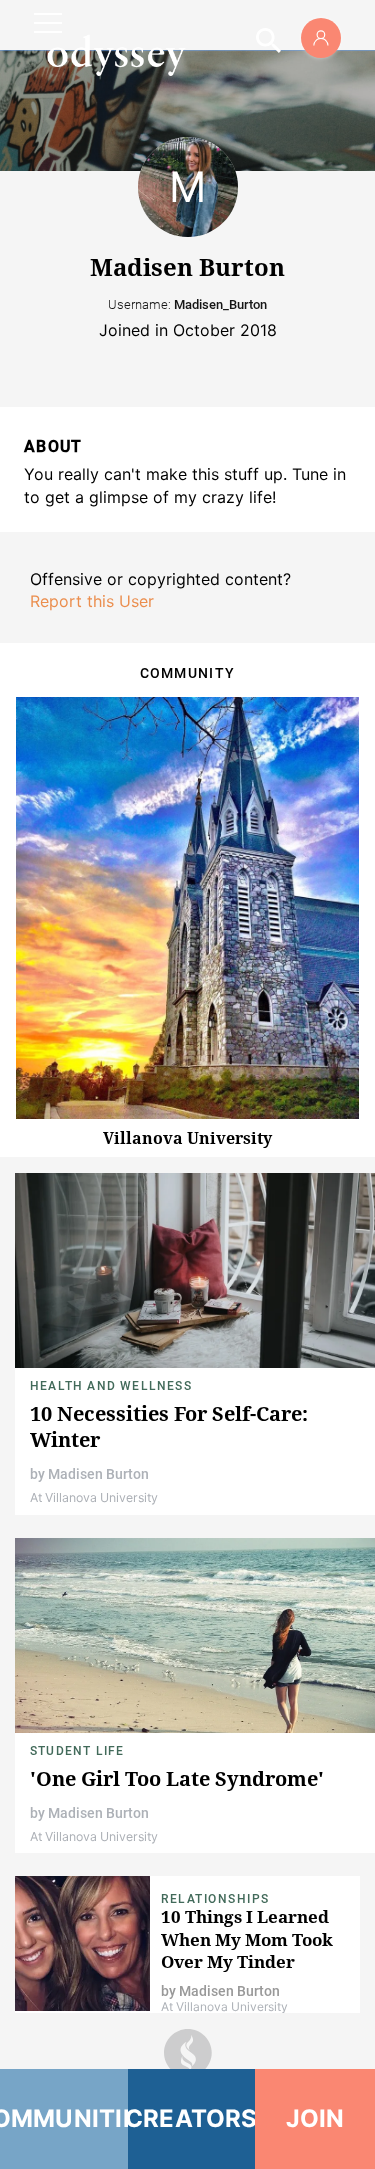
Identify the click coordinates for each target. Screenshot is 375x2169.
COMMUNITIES (64, 2118)
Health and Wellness (111, 1386)
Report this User (92, 601)
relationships (215, 1899)
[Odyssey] (116, 55)
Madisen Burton (98, 1474)
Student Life (77, 1751)
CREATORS (192, 2118)
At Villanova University (94, 1497)
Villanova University (187, 1138)
